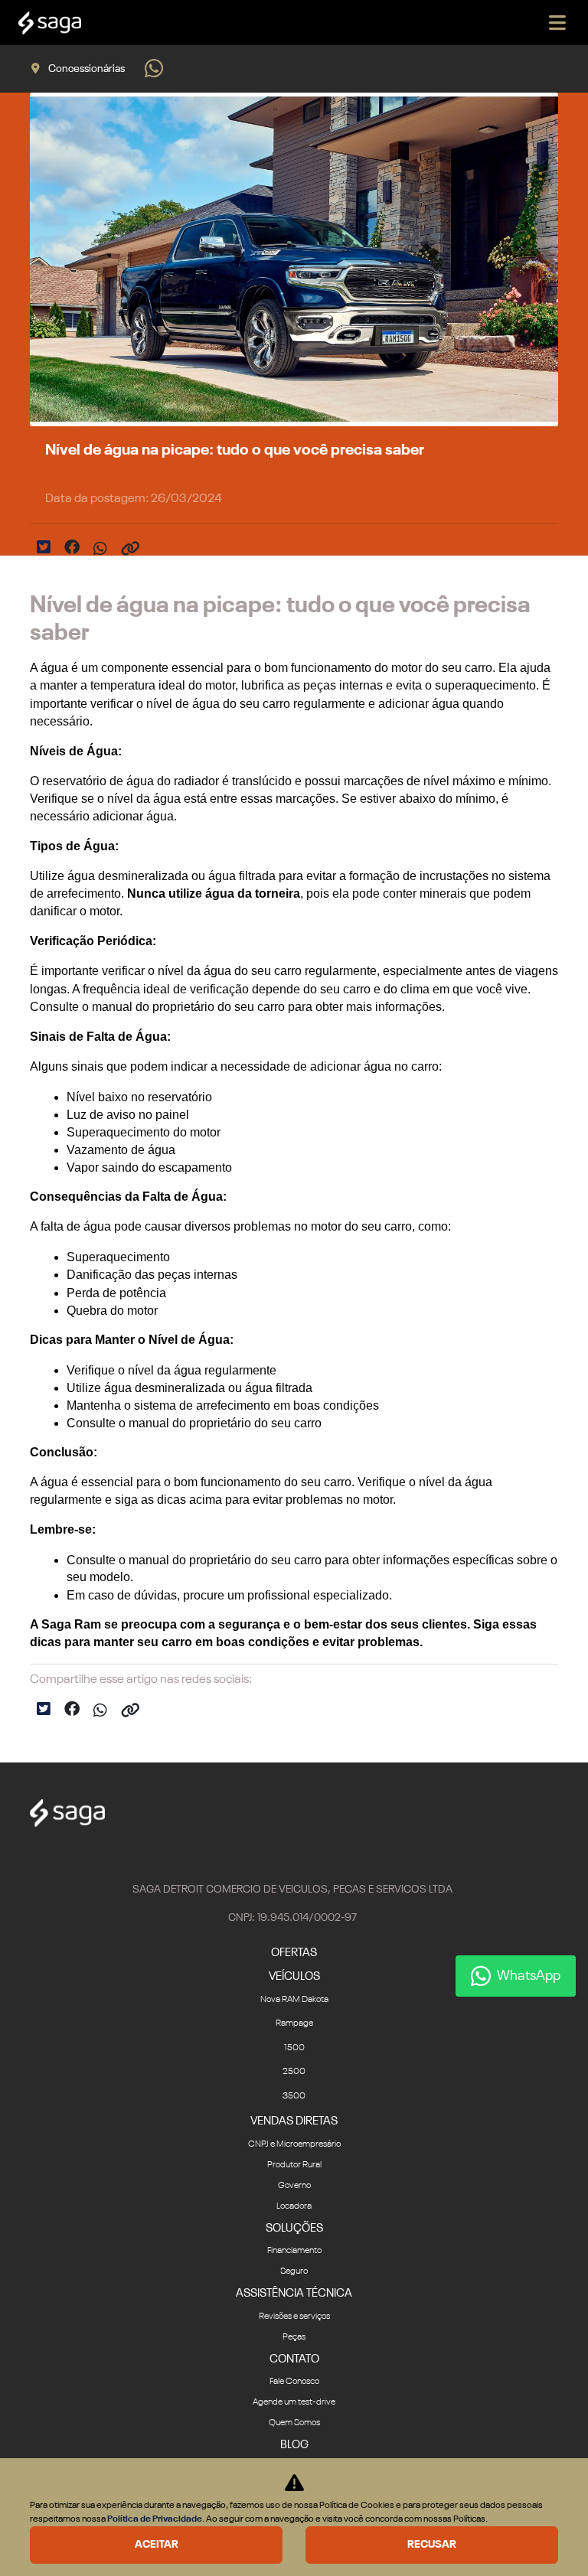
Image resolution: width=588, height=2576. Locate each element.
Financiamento (294, 2251)
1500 (294, 2048)
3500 (294, 2096)
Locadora (294, 2206)
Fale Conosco (294, 2382)
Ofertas (294, 1953)
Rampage (294, 2023)
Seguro (294, 2271)
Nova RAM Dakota (294, 2000)
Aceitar (157, 2545)
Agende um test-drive (294, 2402)
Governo (294, 2186)
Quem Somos (294, 2423)
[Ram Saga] (50, 23)
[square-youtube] (294, 1854)
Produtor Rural (294, 2165)
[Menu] (557, 23)
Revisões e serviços (294, 2317)
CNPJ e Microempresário (294, 2144)
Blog (294, 2445)
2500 (294, 2072)
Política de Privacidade (155, 2519)
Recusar (432, 2545)
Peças (294, 2337)
